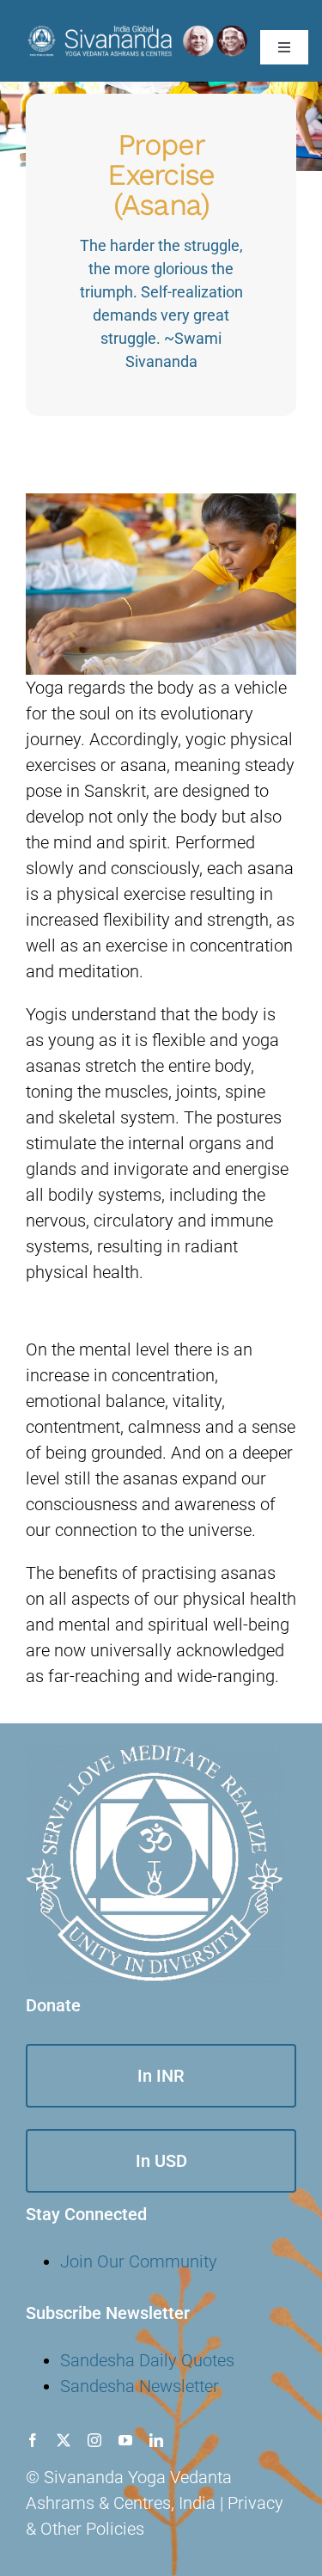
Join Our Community (139, 2261)
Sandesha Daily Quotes (147, 2360)
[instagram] (94, 2440)
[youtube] (125, 2440)
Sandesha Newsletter (140, 2386)
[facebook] (33, 2440)
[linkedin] (156, 2440)
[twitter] (64, 2440)
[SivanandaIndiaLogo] (137, 31)
